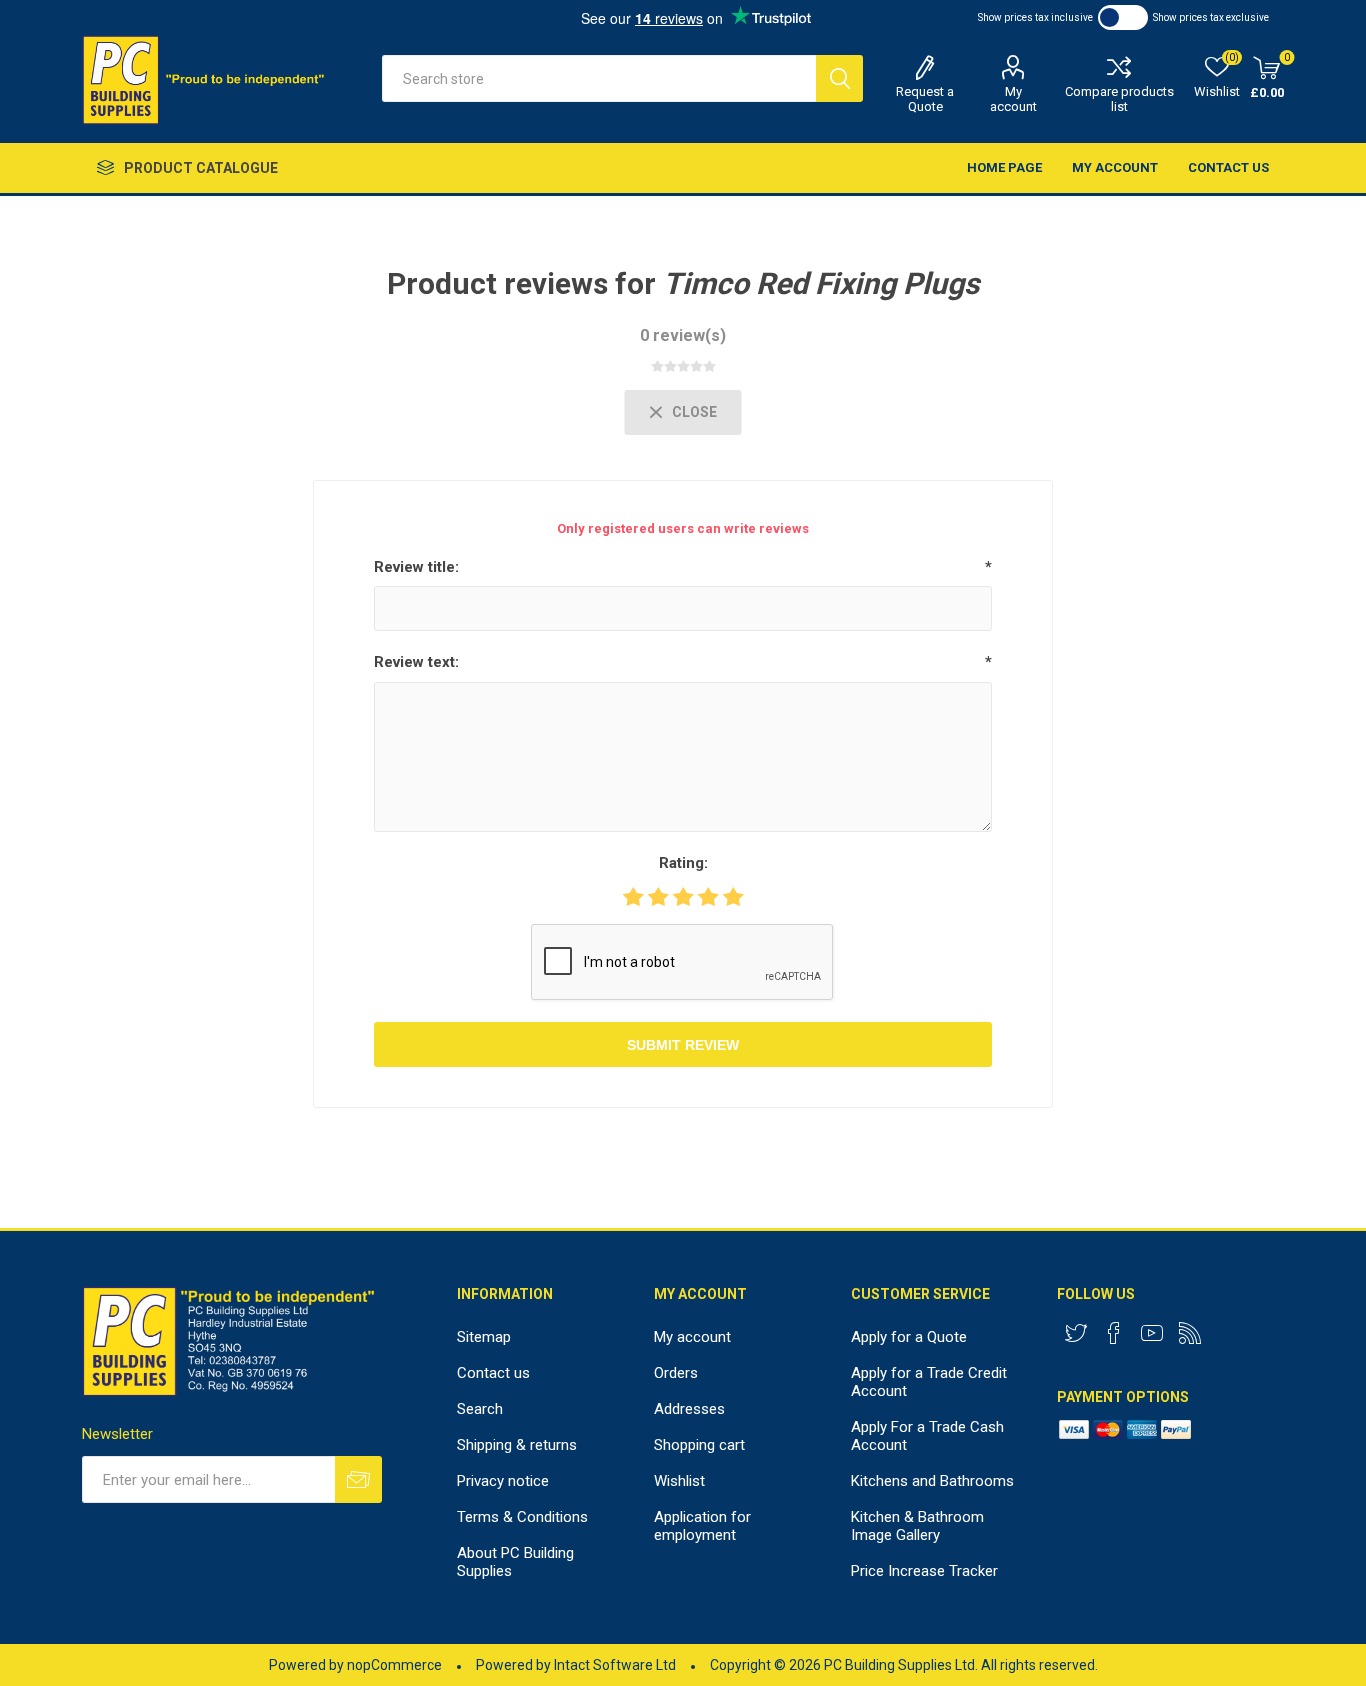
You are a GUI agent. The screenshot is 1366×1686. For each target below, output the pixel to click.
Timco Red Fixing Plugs (821, 283)
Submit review (683, 1045)
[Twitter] (1076, 1333)
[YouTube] (1152, 1333)
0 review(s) (683, 335)
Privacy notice (503, 1481)
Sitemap (484, 1337)
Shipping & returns (517, 1445)
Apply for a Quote (909, 1337)
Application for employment (702, 1526)
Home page (1004, 167)
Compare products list (1119, 99)
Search (839, 78)
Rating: (683, 863)
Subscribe (358, 1479)
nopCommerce (394, 1665)
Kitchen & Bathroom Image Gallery (917, 1526)
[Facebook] (1114, 1333)
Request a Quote (925, 99)
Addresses (689, 1409)
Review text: (416, 662)
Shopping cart (699, 1445)
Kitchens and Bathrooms (932, 1481)
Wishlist (679, 1481)
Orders (676, 1373)
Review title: (416, 567)
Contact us (1228, 167)
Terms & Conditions (522, 1517)
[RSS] (1190, 1333)
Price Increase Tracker (924, 1571)
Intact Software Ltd (615, 1665)
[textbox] (599, 78)
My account (1013, 99)
